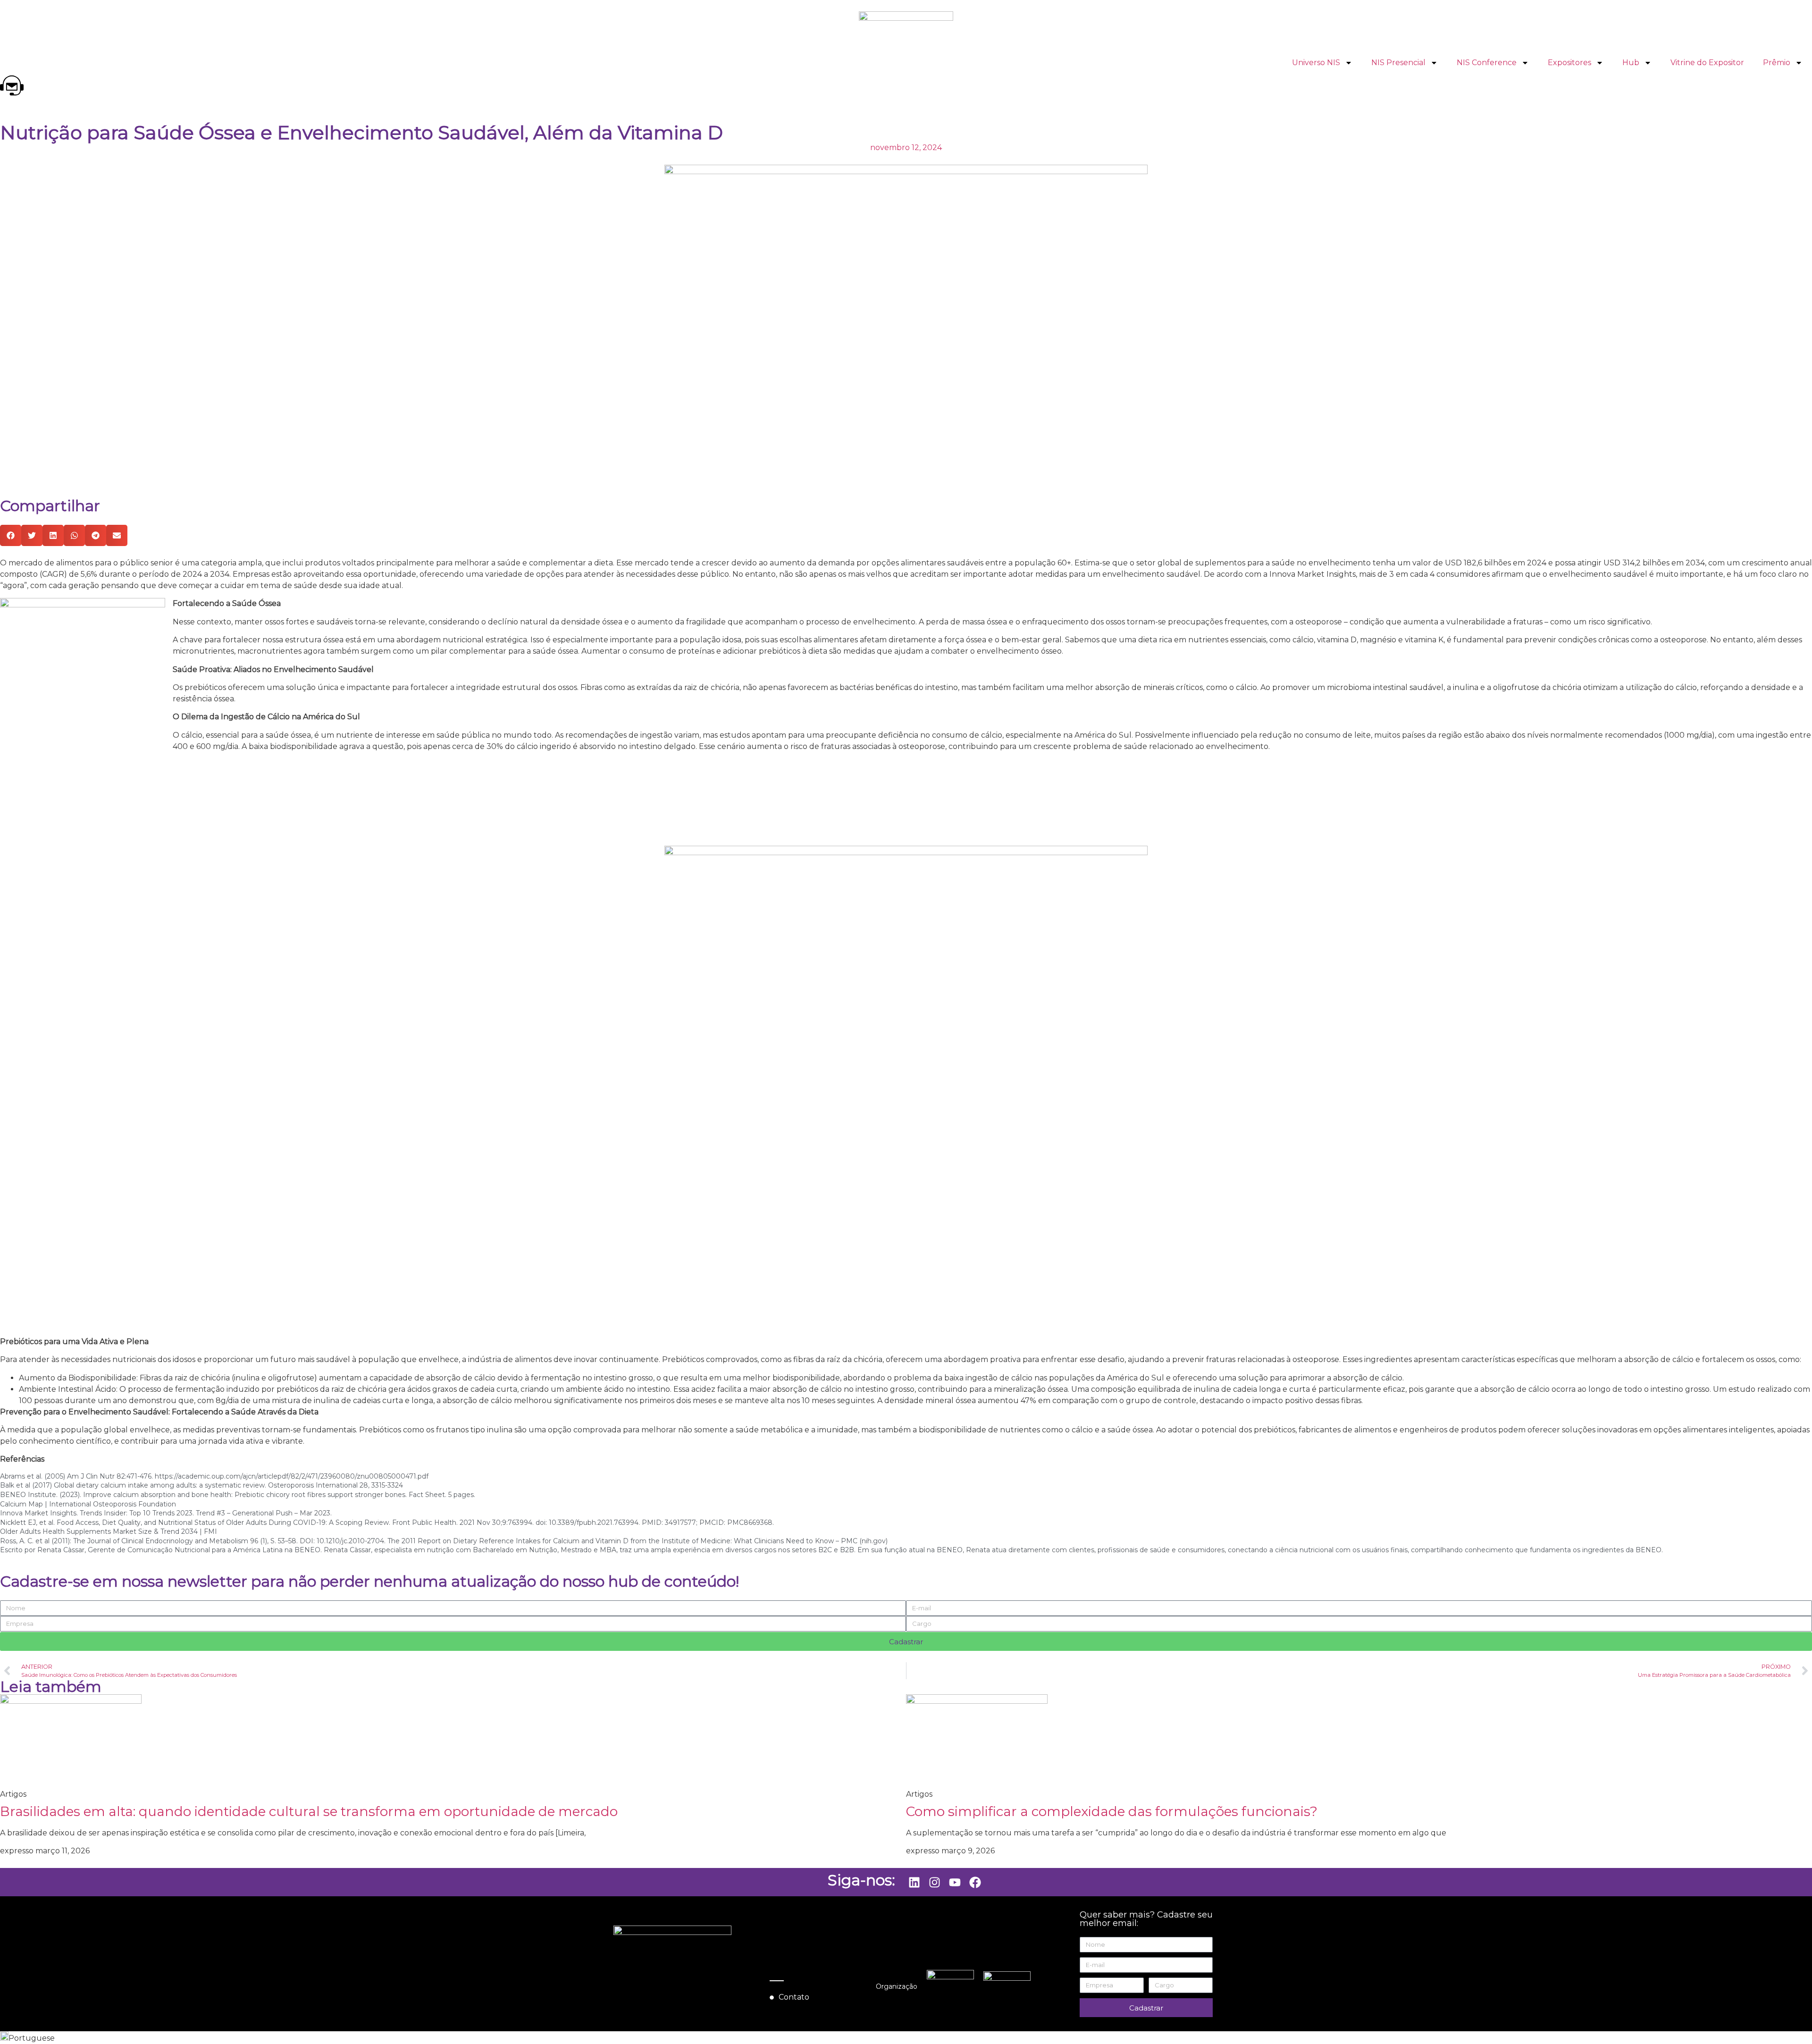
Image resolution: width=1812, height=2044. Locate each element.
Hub (1631, 63)
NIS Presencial (1398, 63)
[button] (11, 535)
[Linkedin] (914, 1882)
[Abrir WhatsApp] (1788, 2020)
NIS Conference (1487, 63)
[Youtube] (955, 1882)
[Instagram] (934, 1882)
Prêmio (1777, 63)
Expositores (1569, 63)
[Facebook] (975, 1882)
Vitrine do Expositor (1707, 63)
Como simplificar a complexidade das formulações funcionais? (1112, 1811)
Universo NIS (1316, 63)
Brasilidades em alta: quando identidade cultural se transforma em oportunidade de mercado (309, 1811)
